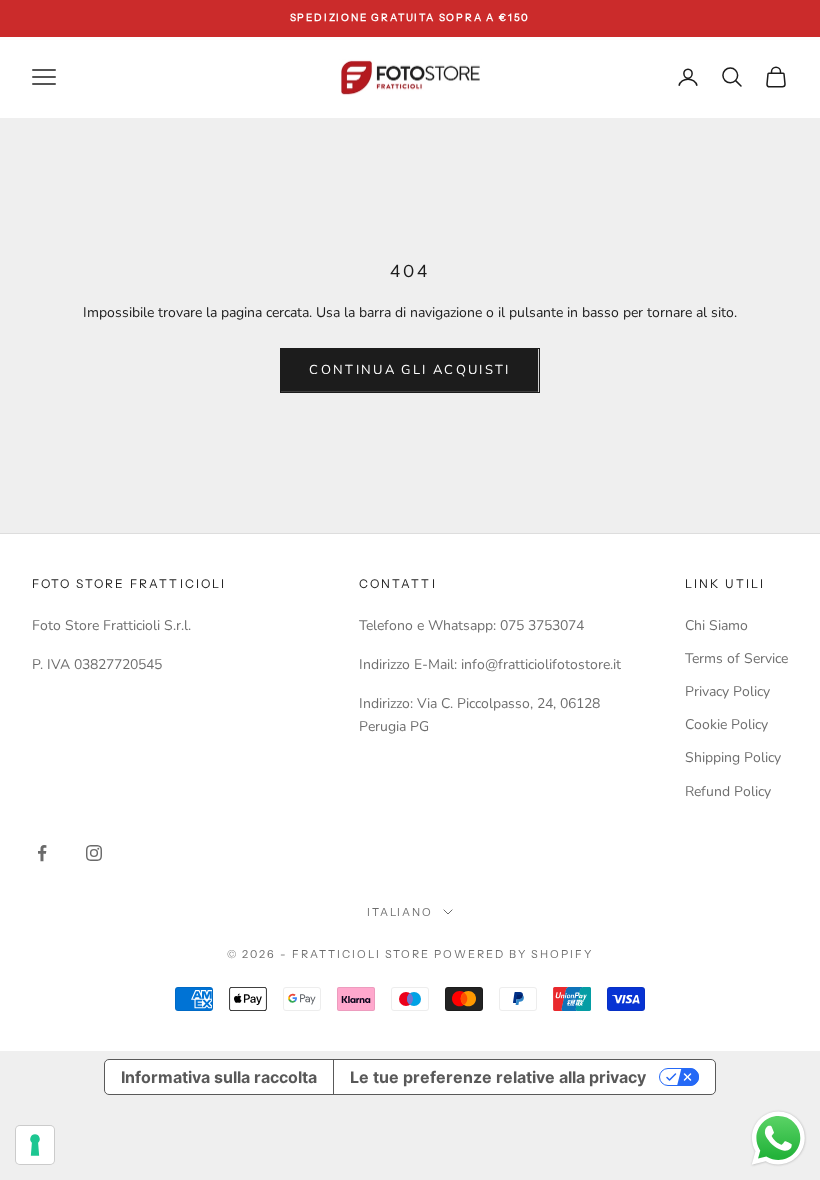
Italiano (400, 912)
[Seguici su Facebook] (42, 853)
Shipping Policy (733, 757)
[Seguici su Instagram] (94, 853)
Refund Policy (728, 791)
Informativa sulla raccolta (219, 1077)
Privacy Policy (727, 691)
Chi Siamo (716, 625)
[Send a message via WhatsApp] (778, 1138)
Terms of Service (736, 658)
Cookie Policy (726, 724)
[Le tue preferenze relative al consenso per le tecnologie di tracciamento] (35, 1145)
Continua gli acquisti (409, 370)
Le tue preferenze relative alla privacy (498, 1077)
